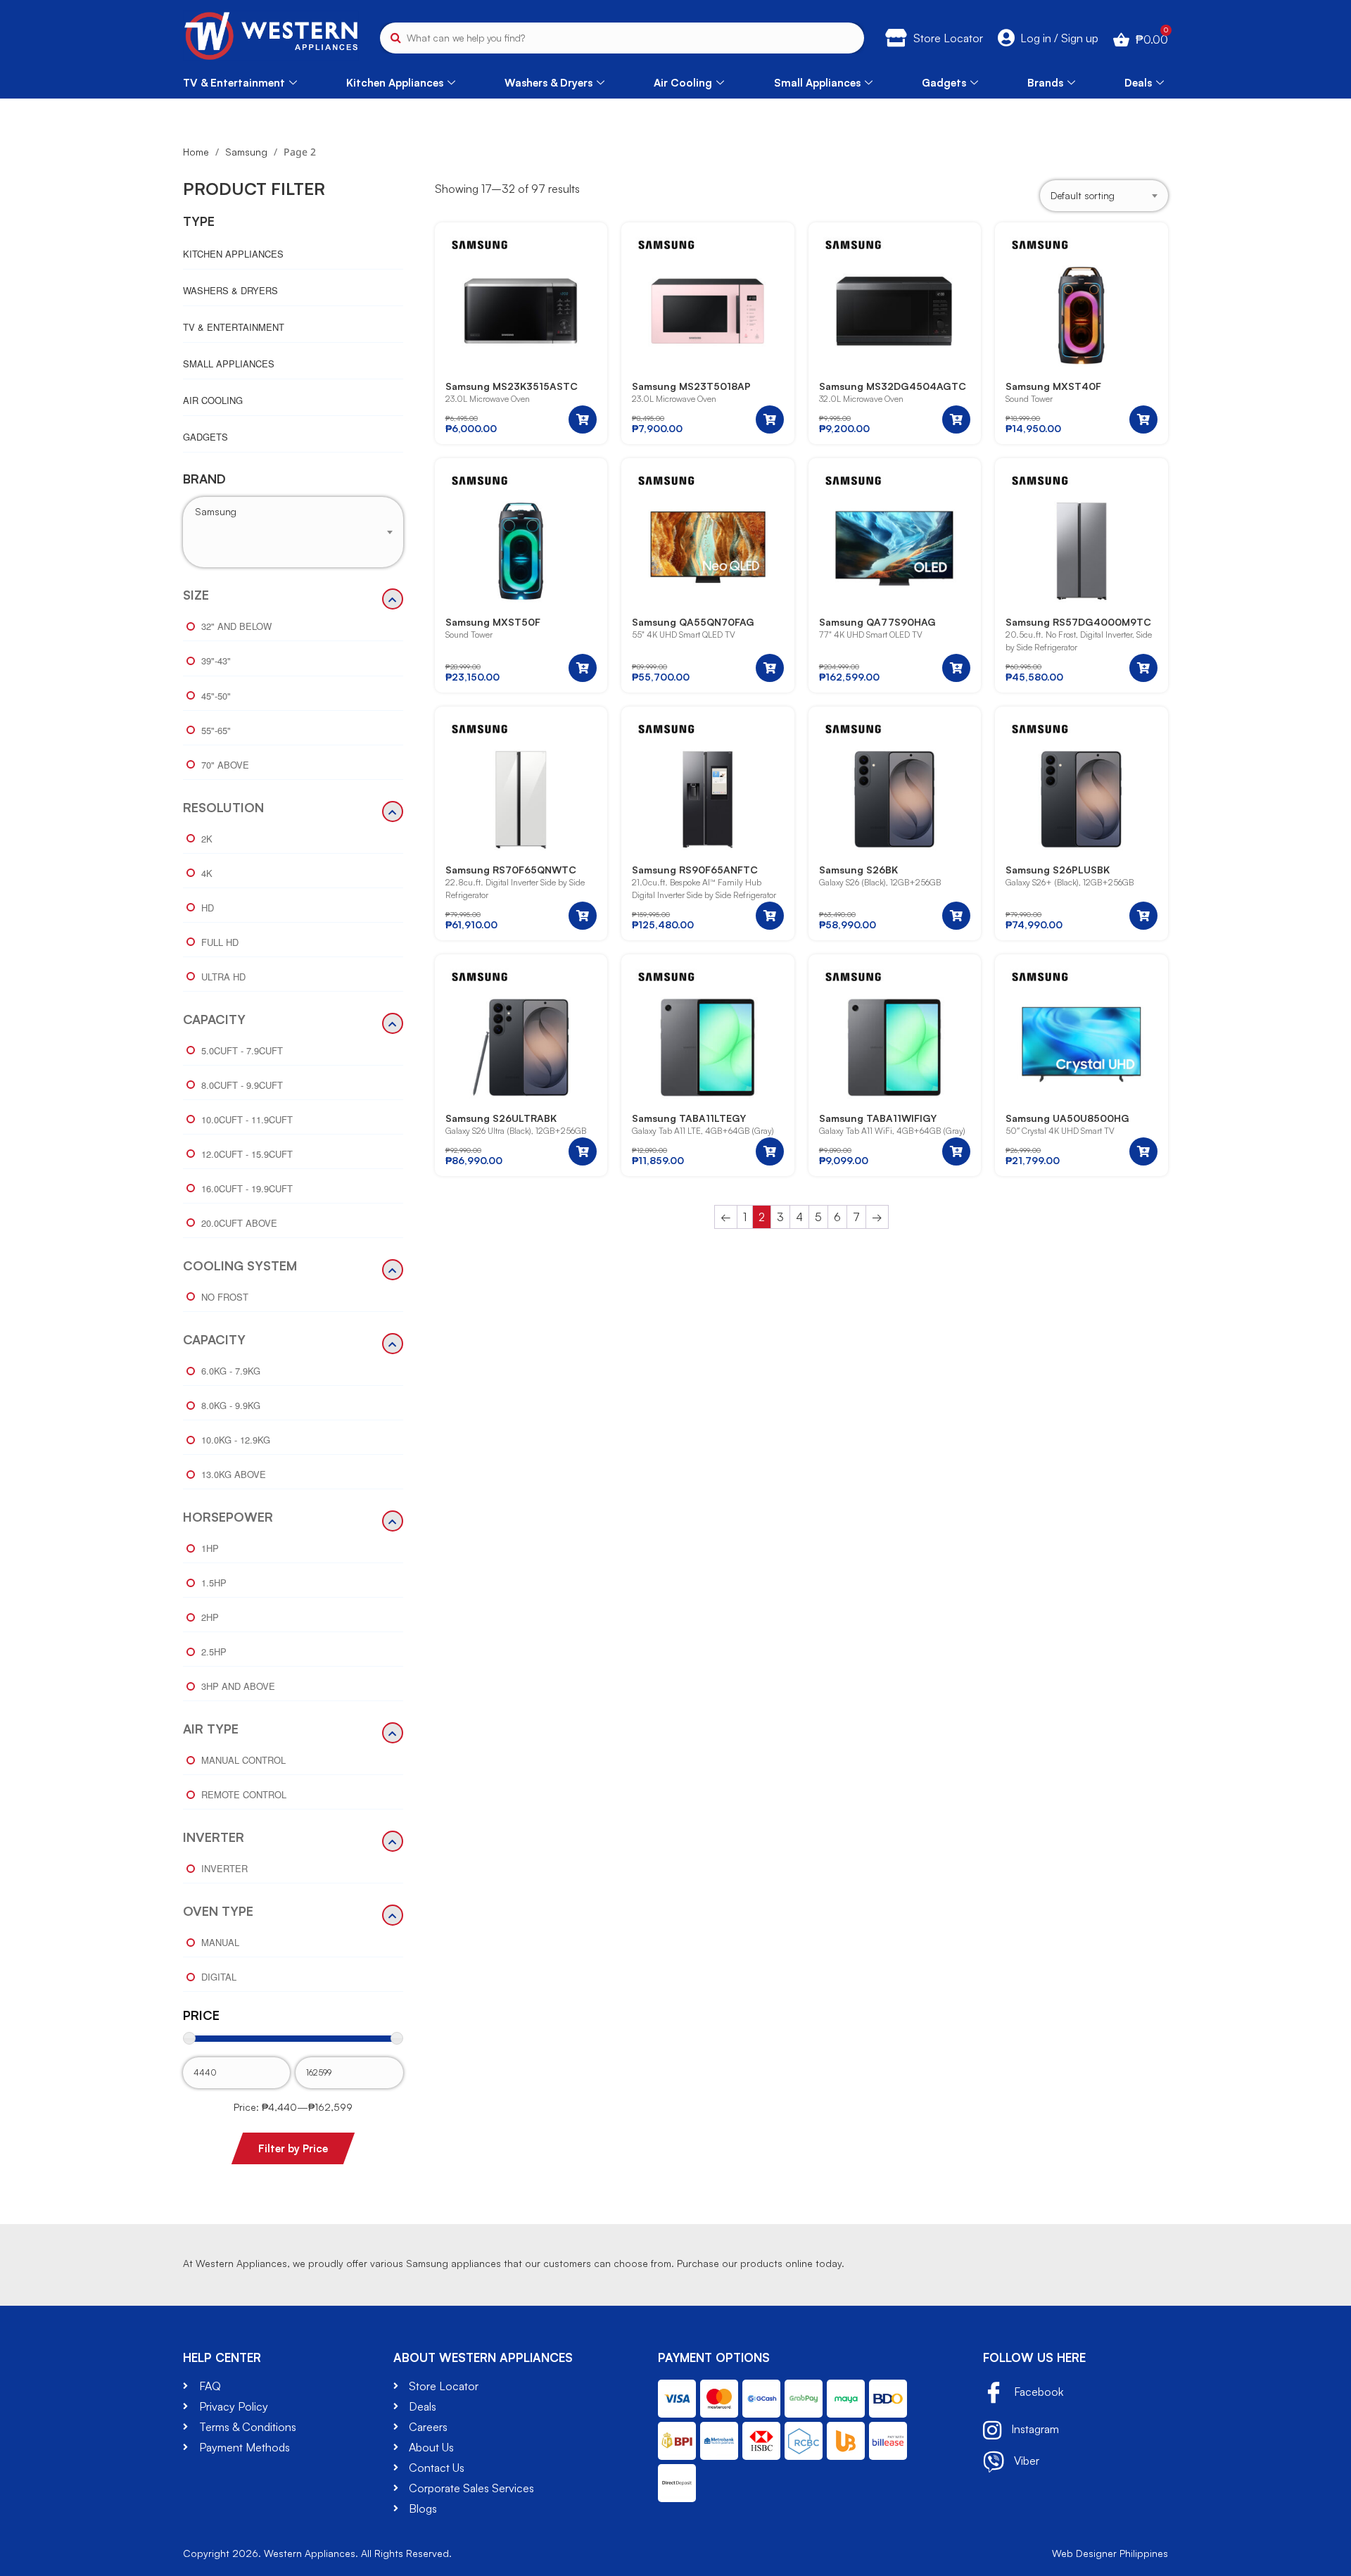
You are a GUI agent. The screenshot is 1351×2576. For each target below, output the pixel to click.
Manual (220, 1942)
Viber (1025, 2461)
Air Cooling (683, 83)
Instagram (1034, 2429)
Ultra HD (223, 977)
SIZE (196, 595)
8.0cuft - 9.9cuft (242, 1085)
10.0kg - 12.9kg (236, 1440)
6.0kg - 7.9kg (231, 1371)
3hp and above (238, 1686)
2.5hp (214, 1652)
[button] (583, 419)
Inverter (224, 1868)
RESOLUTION (223, 808)
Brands (1045, 83)
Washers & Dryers (548, 83)
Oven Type (218, 1912)
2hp (210, 1617)
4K (207, 873)
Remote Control (244, 1794)
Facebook (1037, 2392)
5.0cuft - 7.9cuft (242, 1050)
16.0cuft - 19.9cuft (247, 1188)
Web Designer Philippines (1110, 2553)
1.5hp (214, 1583)
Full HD (220, 942)
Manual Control (243, 1760)
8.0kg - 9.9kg (231, 1405)
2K (207, 839)
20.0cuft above (239, 1223)
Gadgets (944, 83)
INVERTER (214, 1838)
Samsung (246, 152)
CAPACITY (214, 1020)
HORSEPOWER (228, 1517)
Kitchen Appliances (395, 83)
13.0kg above (234, 1474)
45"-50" (216, 696)
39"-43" (216, 661)
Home (196, 152)
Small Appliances (817, 83)
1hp (210, 1548)
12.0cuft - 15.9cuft (247, 1154)
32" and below (236, 626)
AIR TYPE (211, 1729)
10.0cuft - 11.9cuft (247, 1119)
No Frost (225, 1297)
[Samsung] (293, 512)
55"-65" (216, 730)
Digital (219, 1977)
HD (208, 908)
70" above (225, 765)
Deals (1138, 83)
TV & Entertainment (234, 83)
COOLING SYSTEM (240, 1266)
